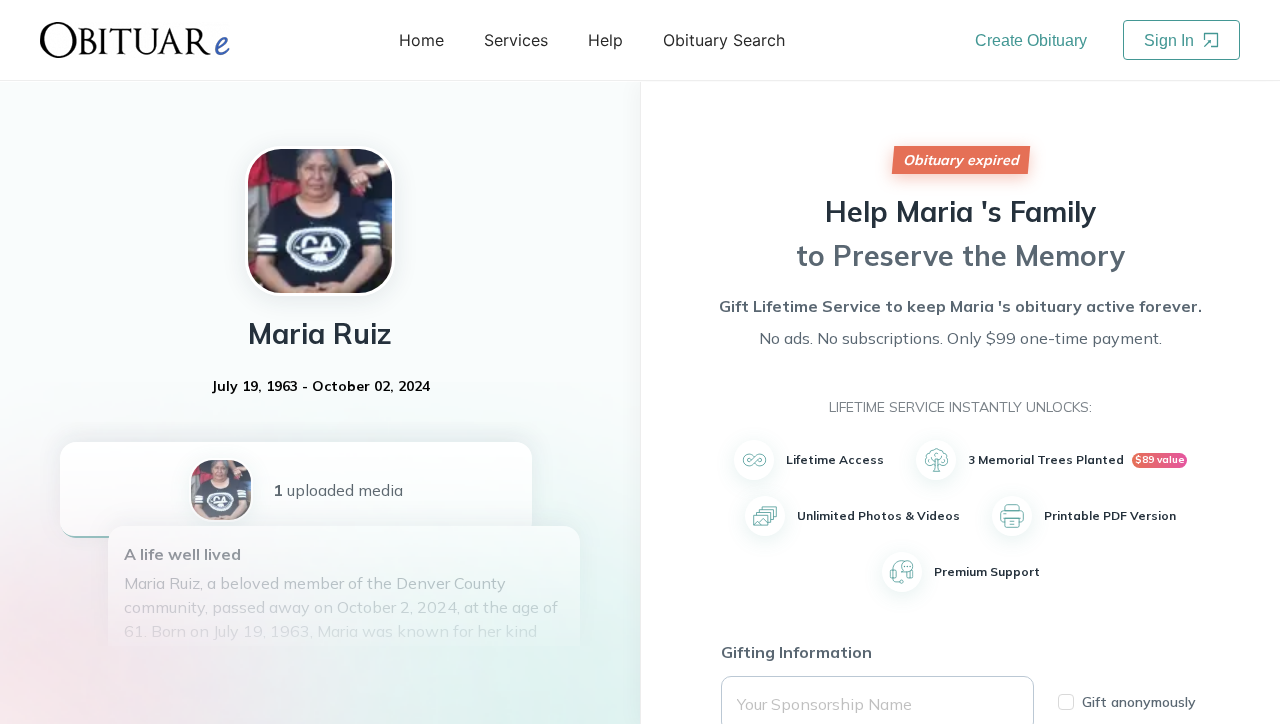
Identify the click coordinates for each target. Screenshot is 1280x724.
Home (421, 40)
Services (516, 40)
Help (605, 40)
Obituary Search (724, 40)
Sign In (1171, 40)
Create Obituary (1031, 40)
